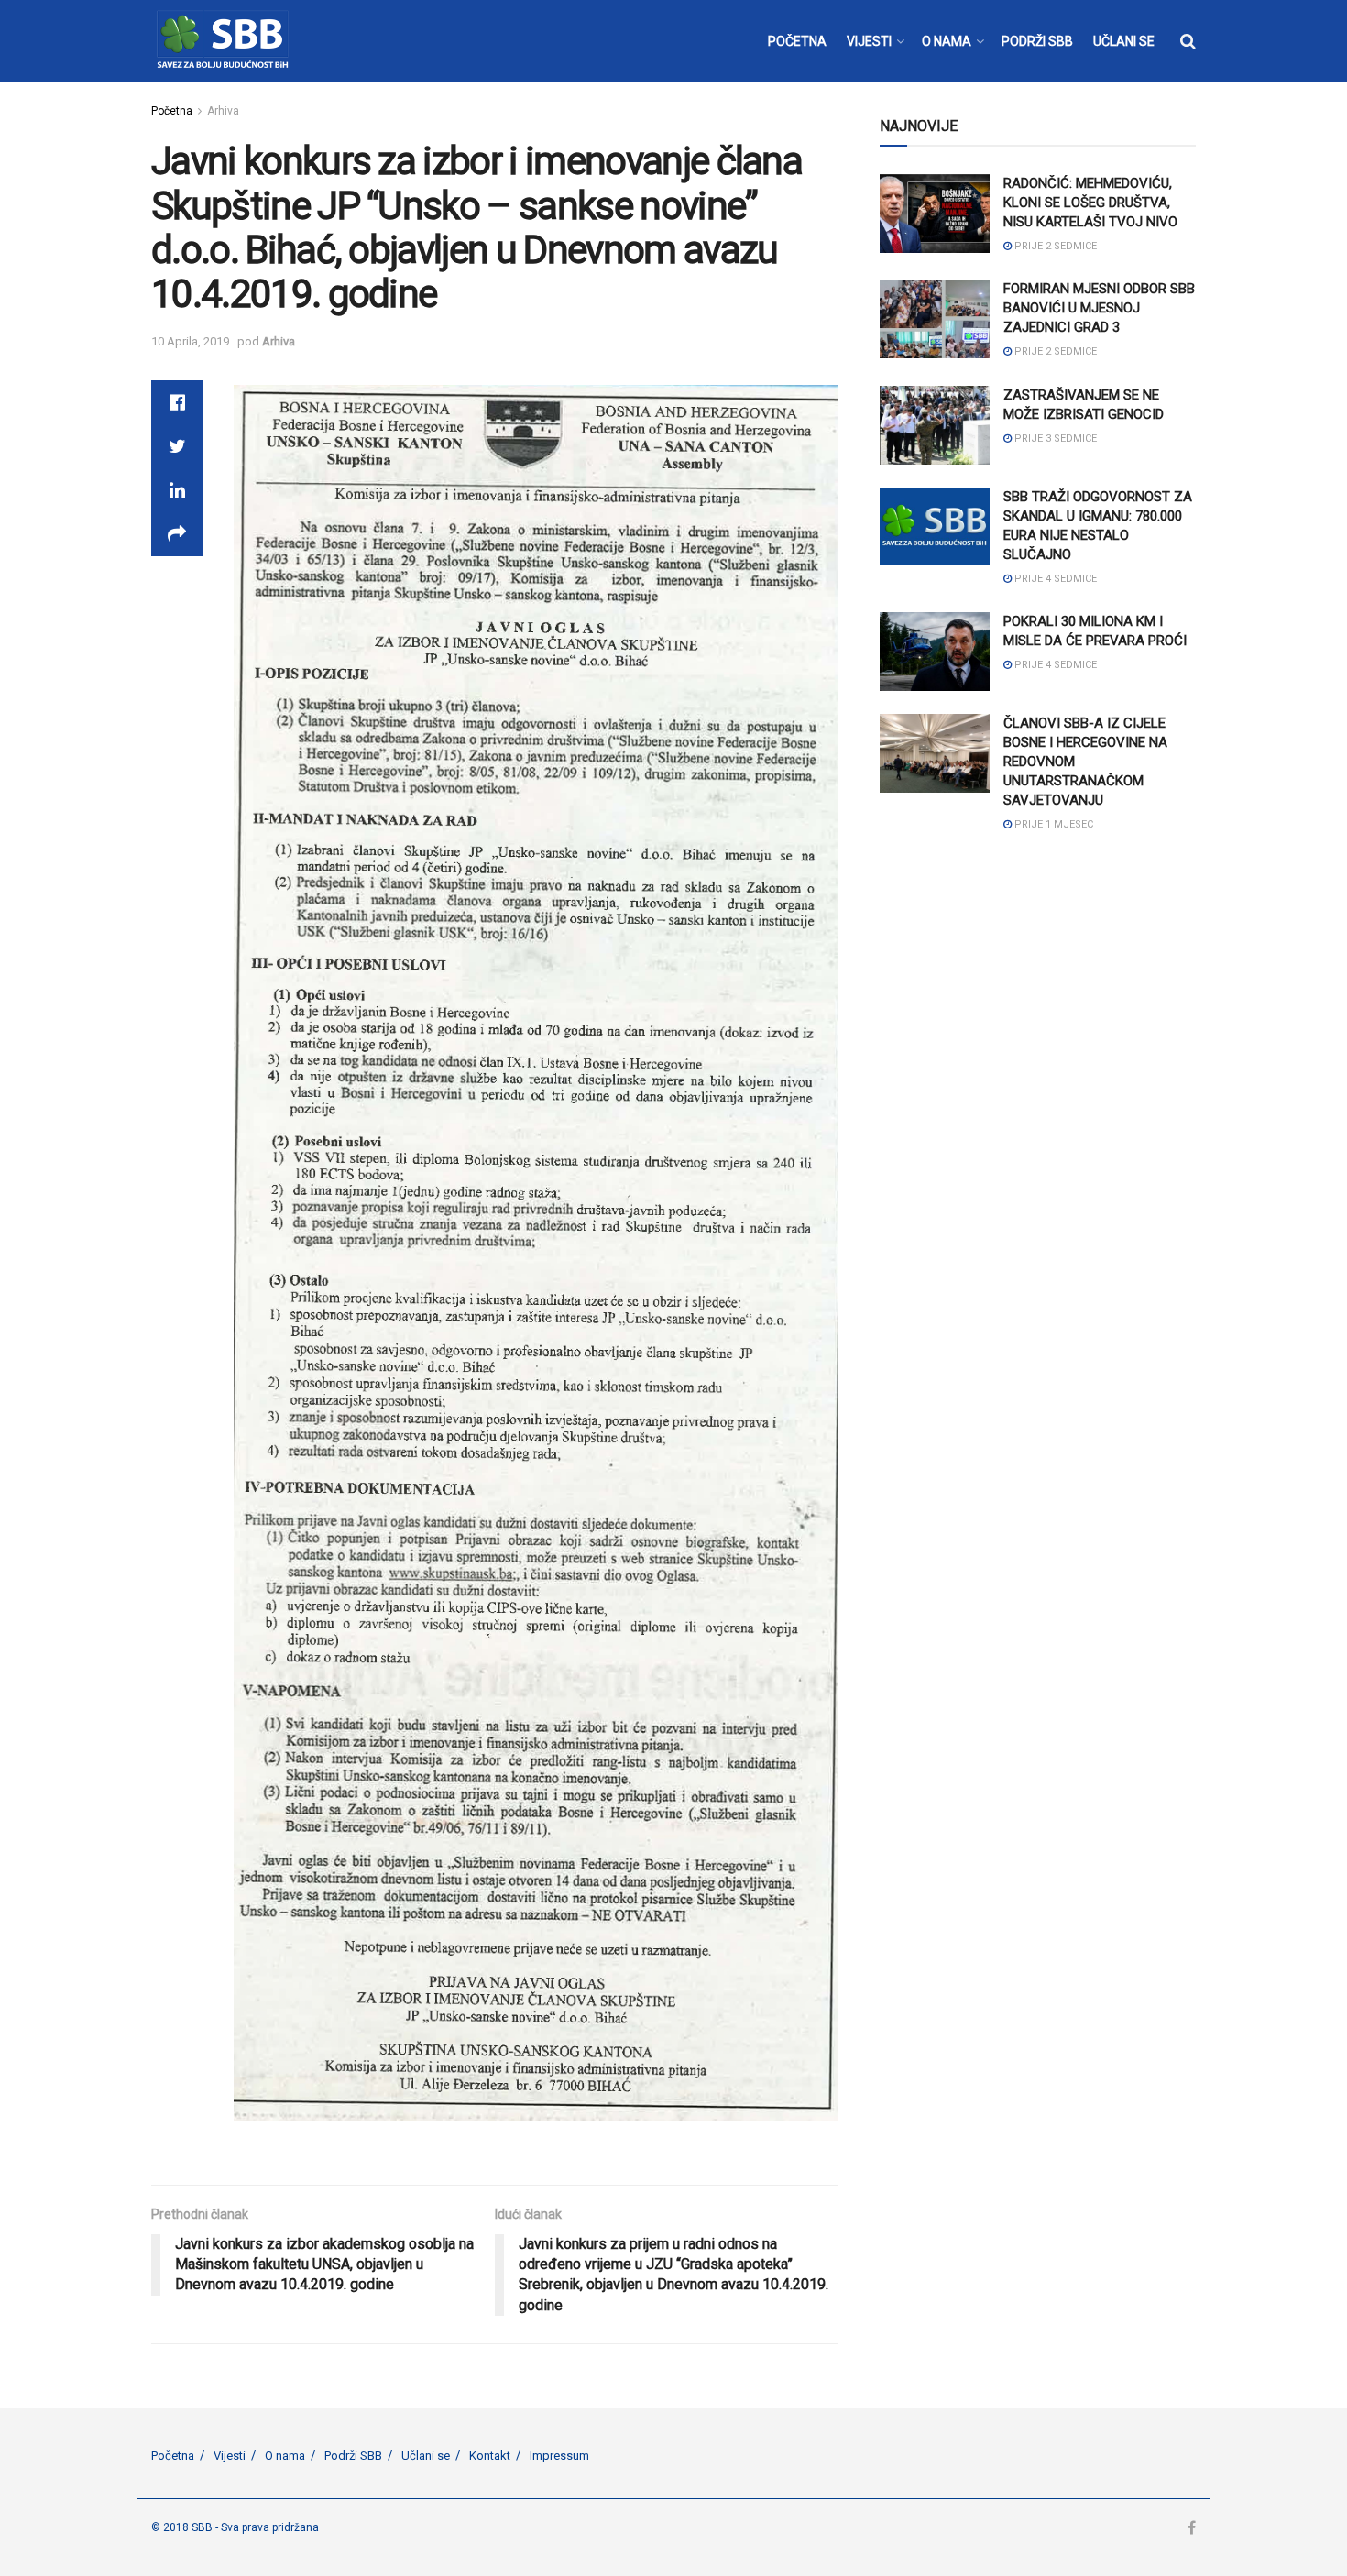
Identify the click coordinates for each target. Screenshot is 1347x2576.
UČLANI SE (1124, 41)
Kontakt (490, 2455)
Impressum (559, 2455)
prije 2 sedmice (1054, 246)
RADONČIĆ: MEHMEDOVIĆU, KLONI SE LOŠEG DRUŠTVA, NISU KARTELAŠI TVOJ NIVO (1090, 203)
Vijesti (230, 2455)
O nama (285, 2455)
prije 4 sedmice (1054, 579)
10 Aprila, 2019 (190, 341)
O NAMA (947, 41)
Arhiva (223, 111)
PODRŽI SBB (1037, 41)
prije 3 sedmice (1054, 438)
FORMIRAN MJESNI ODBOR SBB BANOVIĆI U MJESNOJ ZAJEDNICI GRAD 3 (1099, 308)
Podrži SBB (353, 2455)
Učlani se (426, 2455)
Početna (172, 111)
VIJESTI (869, 41)
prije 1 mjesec (1052, 824)
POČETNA (797, 41)
